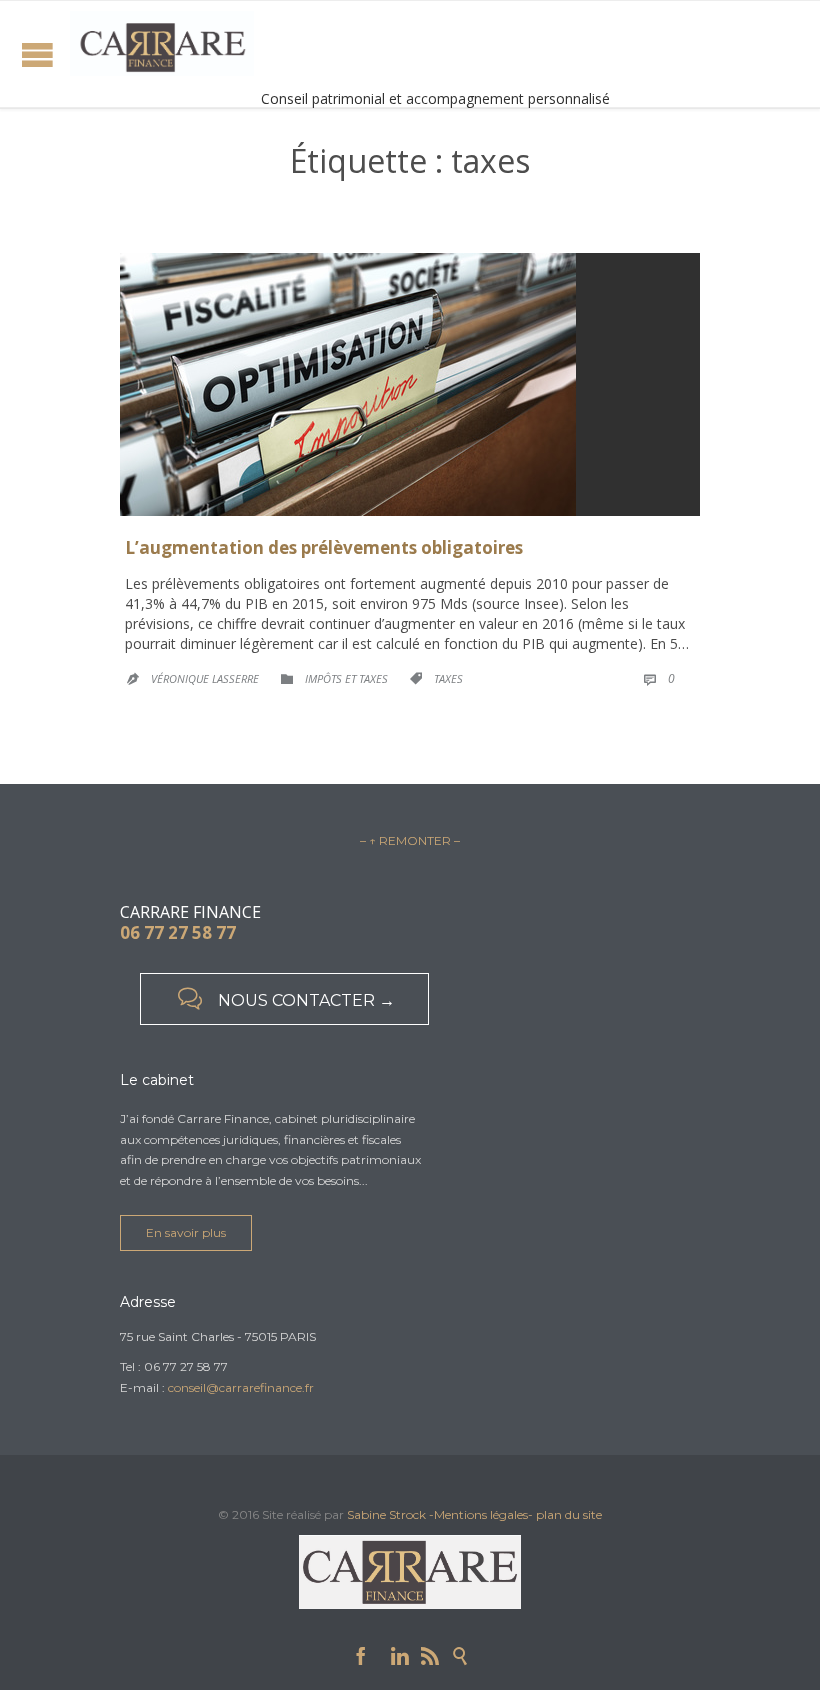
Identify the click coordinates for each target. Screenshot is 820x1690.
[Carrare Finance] (162, 43)
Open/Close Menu (37, 54)
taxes (448, 678)
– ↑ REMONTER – (410, 840)
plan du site (569, 1514)
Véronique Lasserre (205, 678)
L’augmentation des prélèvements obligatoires (324, 547)
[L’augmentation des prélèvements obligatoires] (410, 384)
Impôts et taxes (346, 678)
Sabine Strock (386, 1514)
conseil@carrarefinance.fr (241, 1387)
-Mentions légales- (481, 1514)
